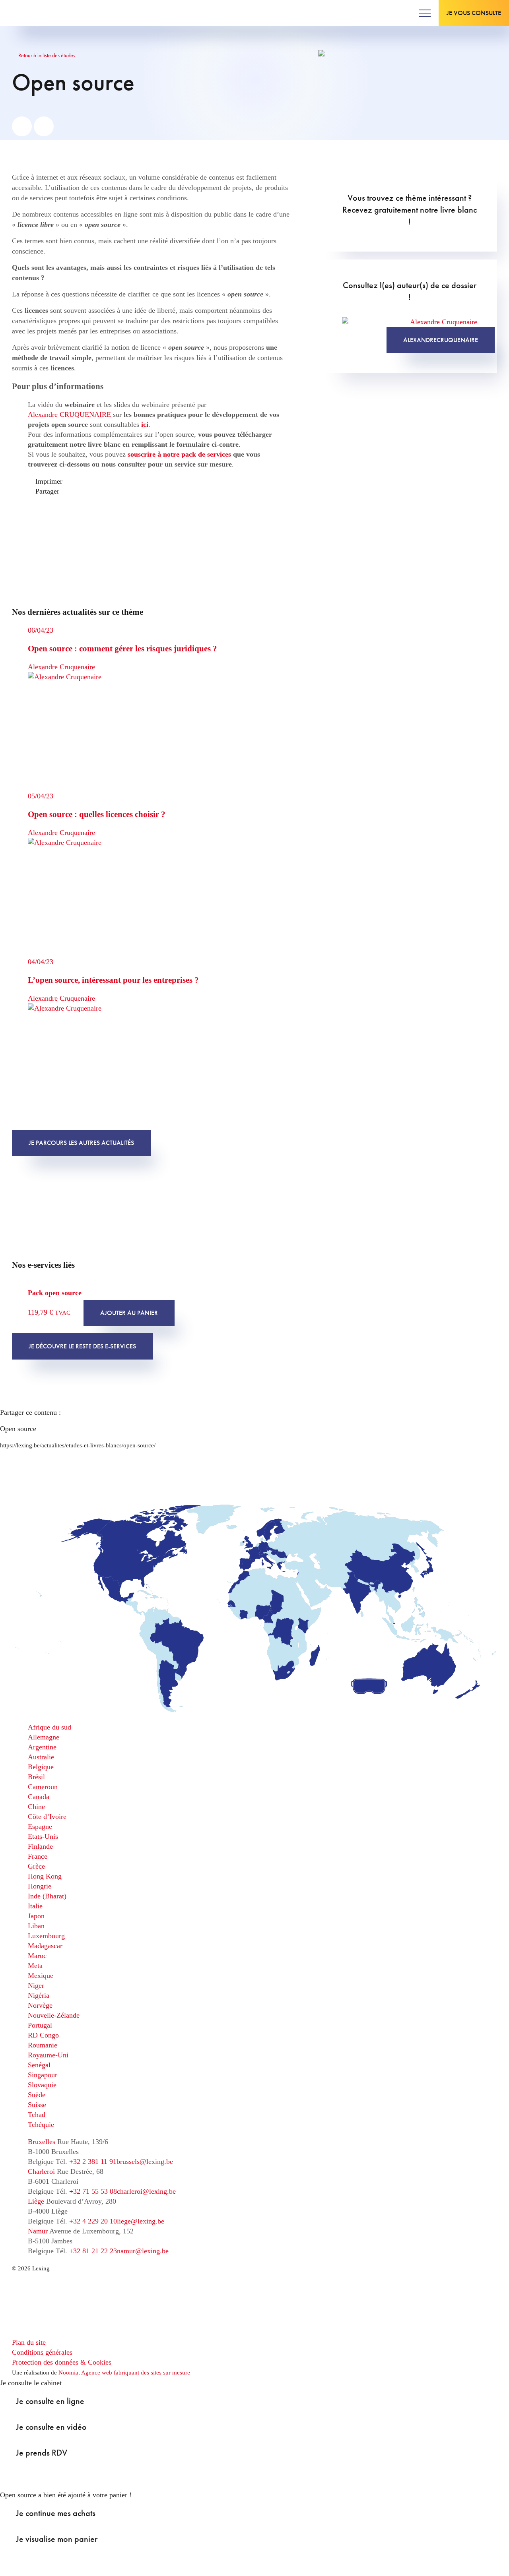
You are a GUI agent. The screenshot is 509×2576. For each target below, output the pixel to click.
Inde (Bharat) (47, 1896)
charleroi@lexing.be (146, 2191)
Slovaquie (42, 2085)
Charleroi (41, 2171)
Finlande (40, 1846)
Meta (35, 1966)
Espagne (40, 1826)
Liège (36, 2201)
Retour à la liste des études (46, 55)
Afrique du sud (50, 1727)
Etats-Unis (43, 1836)
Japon (36, 1916)
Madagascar (45, 1946)
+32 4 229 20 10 (93, 2221)
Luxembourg (46, 1936)
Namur (38, 2231)
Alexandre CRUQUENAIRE (69, 414)
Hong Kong (45, 1876)
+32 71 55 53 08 (93, 2191)
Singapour (43, 2075)
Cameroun (43, 1787)
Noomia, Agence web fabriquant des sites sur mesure (124, 2373)
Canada (39, 1797)
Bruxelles (42, 2142)
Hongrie (40, 1886)
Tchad (37, 2115)
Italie (35, 1906)
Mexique (41, 1976)
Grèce (36, 1866)
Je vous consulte (474, 13)
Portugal (40, 2025)
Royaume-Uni (48, 2055)
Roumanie (43, 2045)
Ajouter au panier (129, 1313)
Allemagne (44, 1737)
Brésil (36, 1777)
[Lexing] (30, 13)
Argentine (42, 1747)
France (38, 1856)
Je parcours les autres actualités (81, 1143)
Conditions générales (42, 2352)
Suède (37, 2095)
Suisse (37, 2105)
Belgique (41, 1767)
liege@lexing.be (141, 2221)
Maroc (37, 1956)
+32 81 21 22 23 (93, 2251)
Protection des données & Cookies (62, 2362)
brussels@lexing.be (145, 2162)
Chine (36, 1807)
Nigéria (39, 1995)
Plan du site (29, 2342)
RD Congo (43, 2035)
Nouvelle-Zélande (54, 2015)
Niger (36, 1985)
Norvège (40, 2005)
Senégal (39, 2065)
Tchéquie (41, 2125)
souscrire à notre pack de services (179, 454)
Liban (36, 1926)
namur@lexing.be (143, 2251)
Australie (41, 1757)
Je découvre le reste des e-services (82, 1346)
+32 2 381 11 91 (93, 2162)
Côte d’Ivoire (47, 1817)
